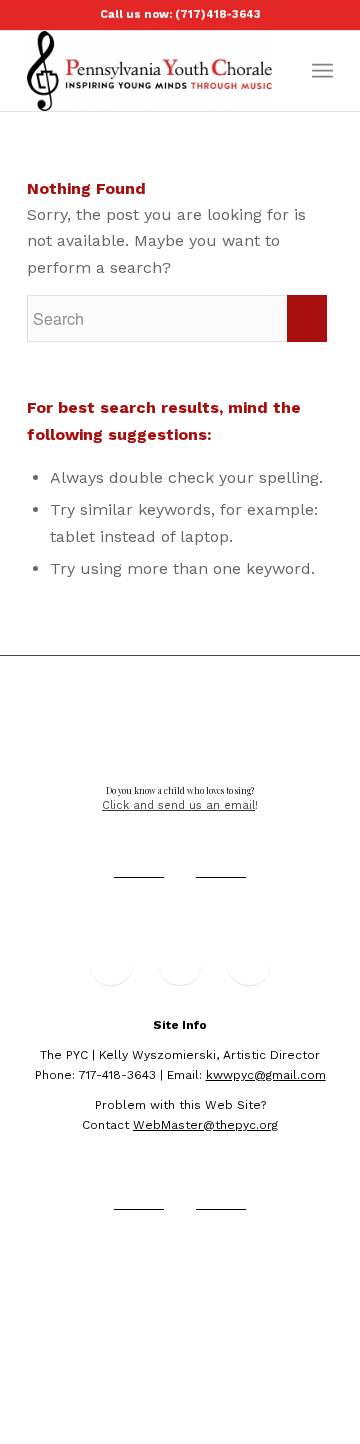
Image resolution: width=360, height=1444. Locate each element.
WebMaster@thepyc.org (205, 1125)
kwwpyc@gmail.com (266, 1075)
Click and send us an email (178, 805)
